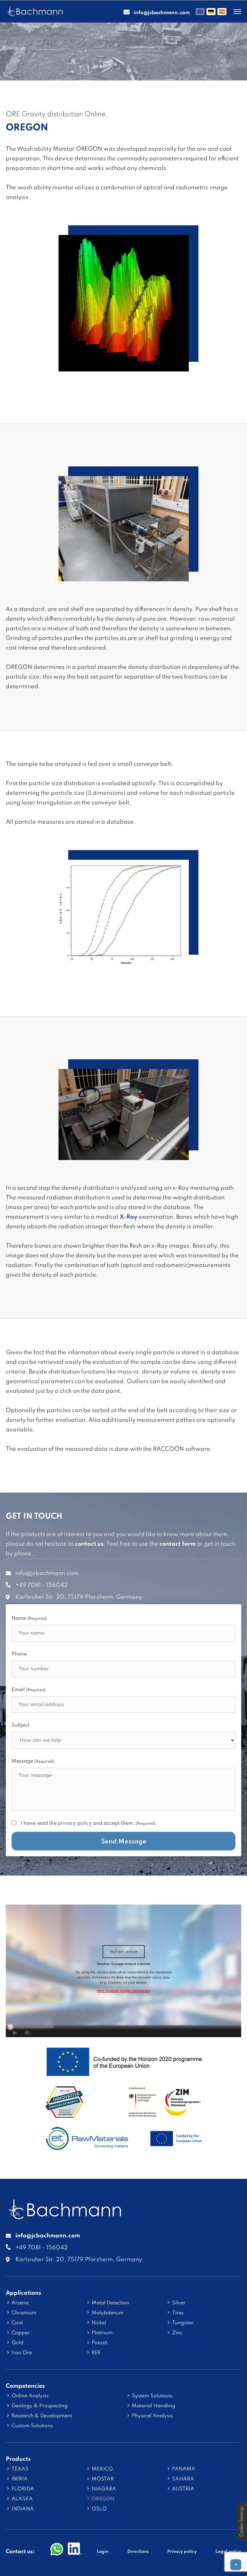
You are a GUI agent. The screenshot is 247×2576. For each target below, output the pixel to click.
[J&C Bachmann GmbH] (65, 2216)
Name (29, 1618)
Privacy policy (182, 2552)
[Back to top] (236, 2565)
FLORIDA (23, 2489)
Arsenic (20, 2303)
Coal (17, 2323)
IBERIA (20, 2479)
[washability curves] (124, 960)
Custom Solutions (32, 2426)
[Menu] (237, 12)
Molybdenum (108, 2313)
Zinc (177, 2333)
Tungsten (183, 2323)
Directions (138, 2552)
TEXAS (20, 2469)
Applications (23, 2293)
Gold (18, 2343)
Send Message (124, 1842)
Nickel (99, 2323)
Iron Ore (22, 2353)
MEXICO (102, 2469)
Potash (100, 2343)
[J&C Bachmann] (35, 12)
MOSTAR (103, 2479)
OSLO (99, 2509)
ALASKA (22, 2499)
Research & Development (42, 2416)
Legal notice (228, 2552)
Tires (178, 2313)
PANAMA (184, 2469)
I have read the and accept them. (88, 1823)
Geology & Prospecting (40, 2406)
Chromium (24, 2313)
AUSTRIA (183, 2489)
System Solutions (152, 2396)
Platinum (102, 2333)
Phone (19, 1654)
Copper (21, 2333)
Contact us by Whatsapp (57, 2550)
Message (33, 1761)
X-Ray (128, 1217)
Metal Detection (110, 2303)
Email (29, 1690)
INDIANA (23, 2509)
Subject (20, 1725)
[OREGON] (124, 367)
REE (96, 2353)
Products (18, 2459)
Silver (179, 2303)
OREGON (103, 2499)
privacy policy (75, 1823)
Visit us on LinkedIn (75, 2550)
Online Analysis (30, 2396)
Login (103, 2552)
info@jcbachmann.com (47, 1573)
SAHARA (183, 2479)
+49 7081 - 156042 (42, 1585)
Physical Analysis (152, 2416)
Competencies (25, 2386)
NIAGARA (104, 2489)
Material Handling (154, 2406)
